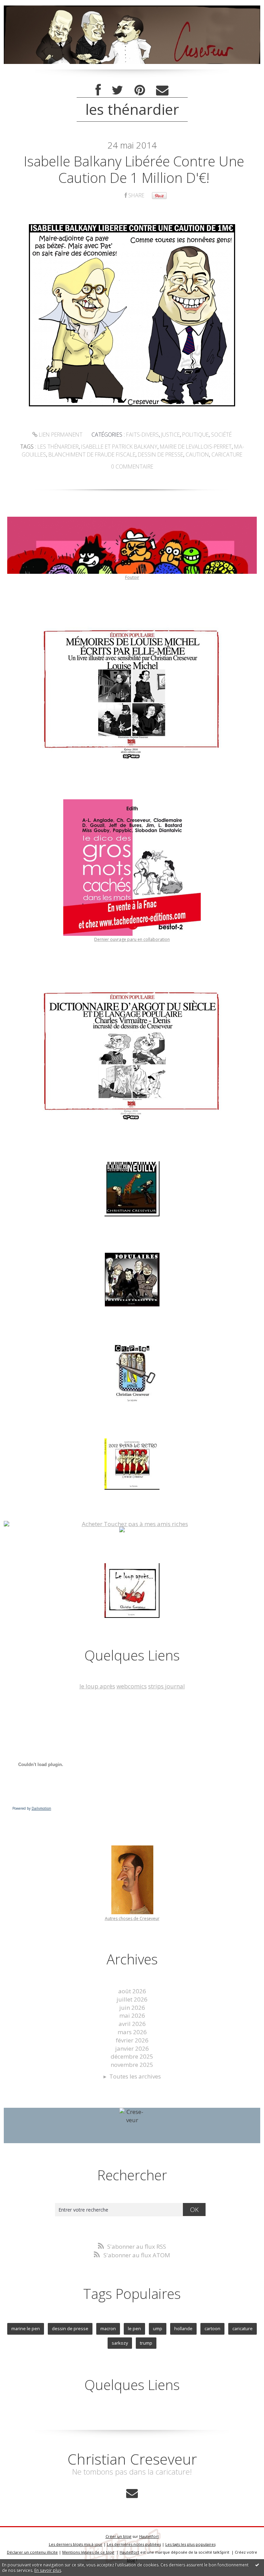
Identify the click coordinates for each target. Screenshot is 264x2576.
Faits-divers (142, 435)
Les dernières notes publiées (134, 2544)
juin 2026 (132, 2008)
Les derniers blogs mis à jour (76, 2544)
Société (221, 435)
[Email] (162, 90)
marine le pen (26, 2328)
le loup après (97, 1686)
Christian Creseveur (132, 2459)
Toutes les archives (135, 2076)
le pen (134, 2328)
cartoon (212, 2328)
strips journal (167, 1686)
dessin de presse (161, 454)
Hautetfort (149, 2536)
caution (197, 454)
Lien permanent (60, 435)
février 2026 (132, 2040)
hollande (183, 2328)
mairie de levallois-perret (196, 447)
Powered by (32, 1808)
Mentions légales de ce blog (88, 2552)
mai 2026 (132, 2015)
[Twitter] (118, 90)
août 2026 (132, 1991)
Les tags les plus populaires (190, 2544)
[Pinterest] (140, 90)
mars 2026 (132, 2032)
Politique (195, 435)
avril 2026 (132, 2024)
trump (146, 2343)
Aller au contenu (26, 7)
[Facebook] (98, 90)
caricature (227, 454)
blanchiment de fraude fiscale (92, 454)
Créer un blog (118, 2536)
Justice (170, 435)
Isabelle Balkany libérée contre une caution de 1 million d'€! (134, 169)
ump (158, 2328)
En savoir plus (48, 2570)
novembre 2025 (132, 2065)
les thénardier (58, 447)
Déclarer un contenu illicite (32, 2552)
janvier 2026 (132, 2048)
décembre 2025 (132, 2056)
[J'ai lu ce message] (257, 2565)
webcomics (132, 1686)
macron (108, 2328)
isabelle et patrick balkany (119, 447)
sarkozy (120, 2343)
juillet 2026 (132, 1999)
